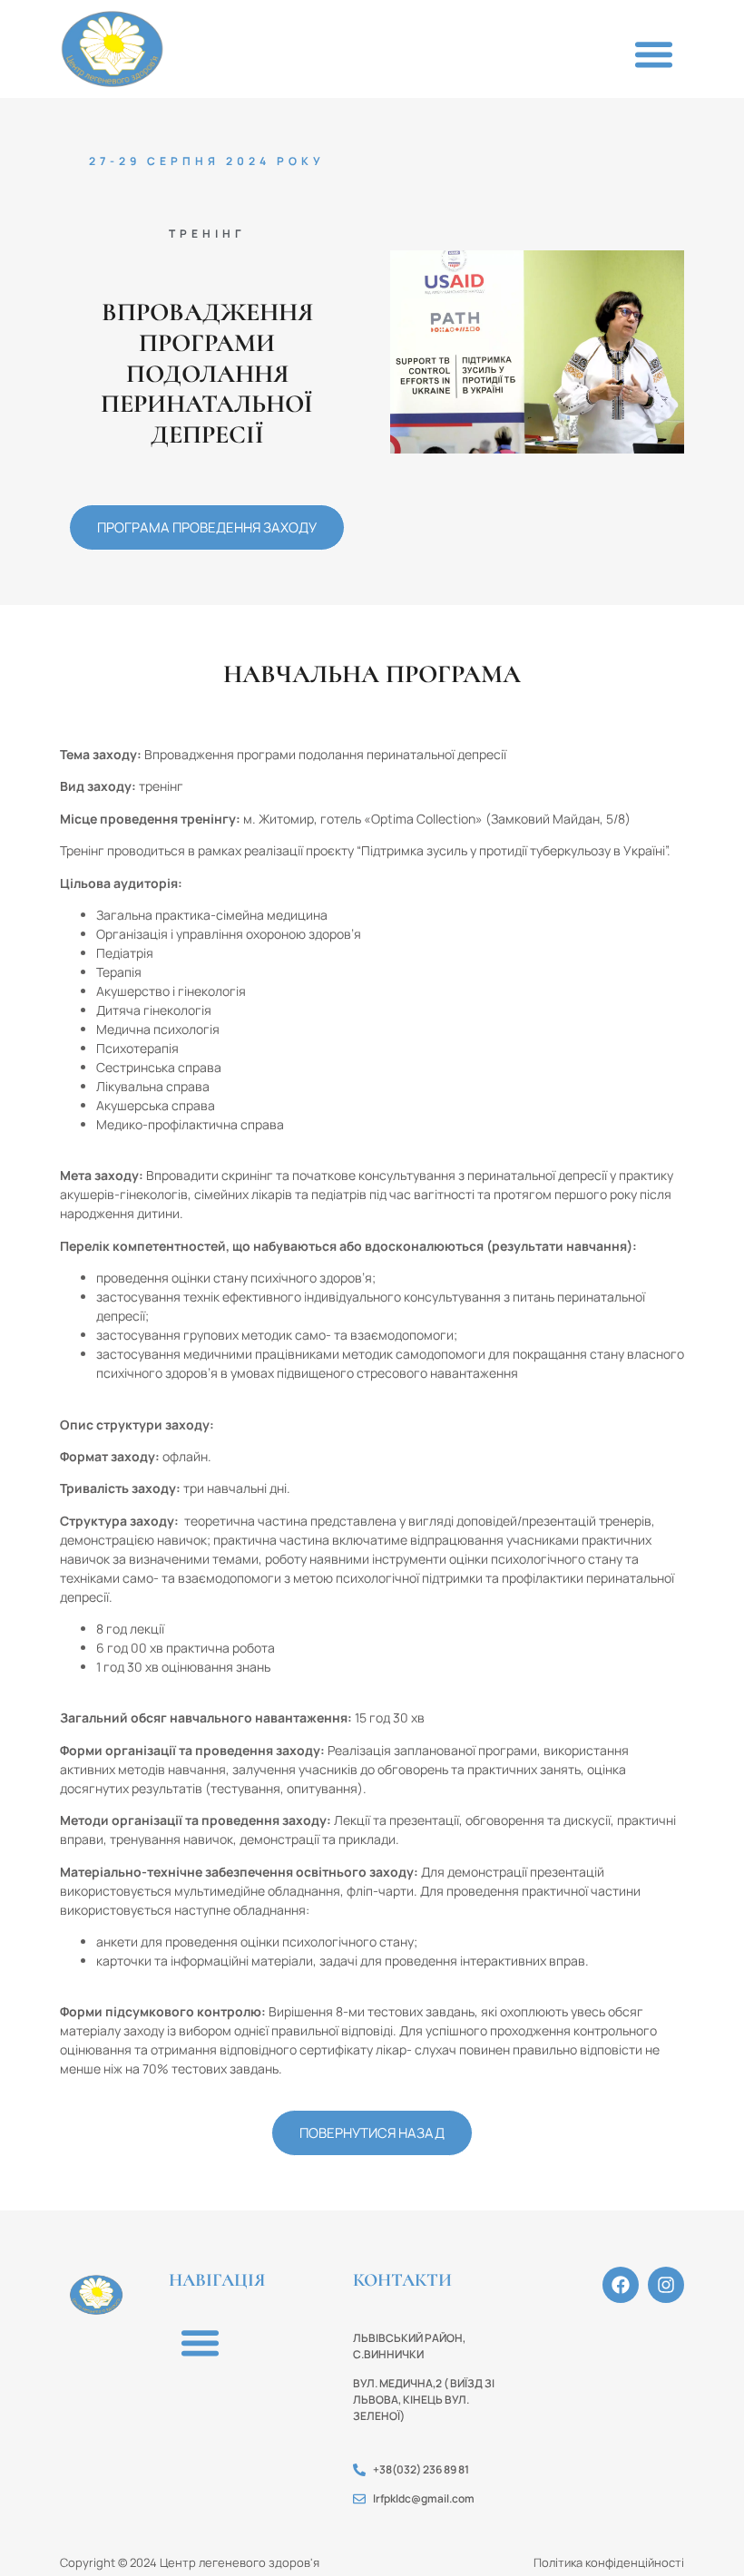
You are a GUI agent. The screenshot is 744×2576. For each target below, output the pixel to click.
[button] (653, 54)
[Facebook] (621, 2285)
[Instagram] (666, 2285)
